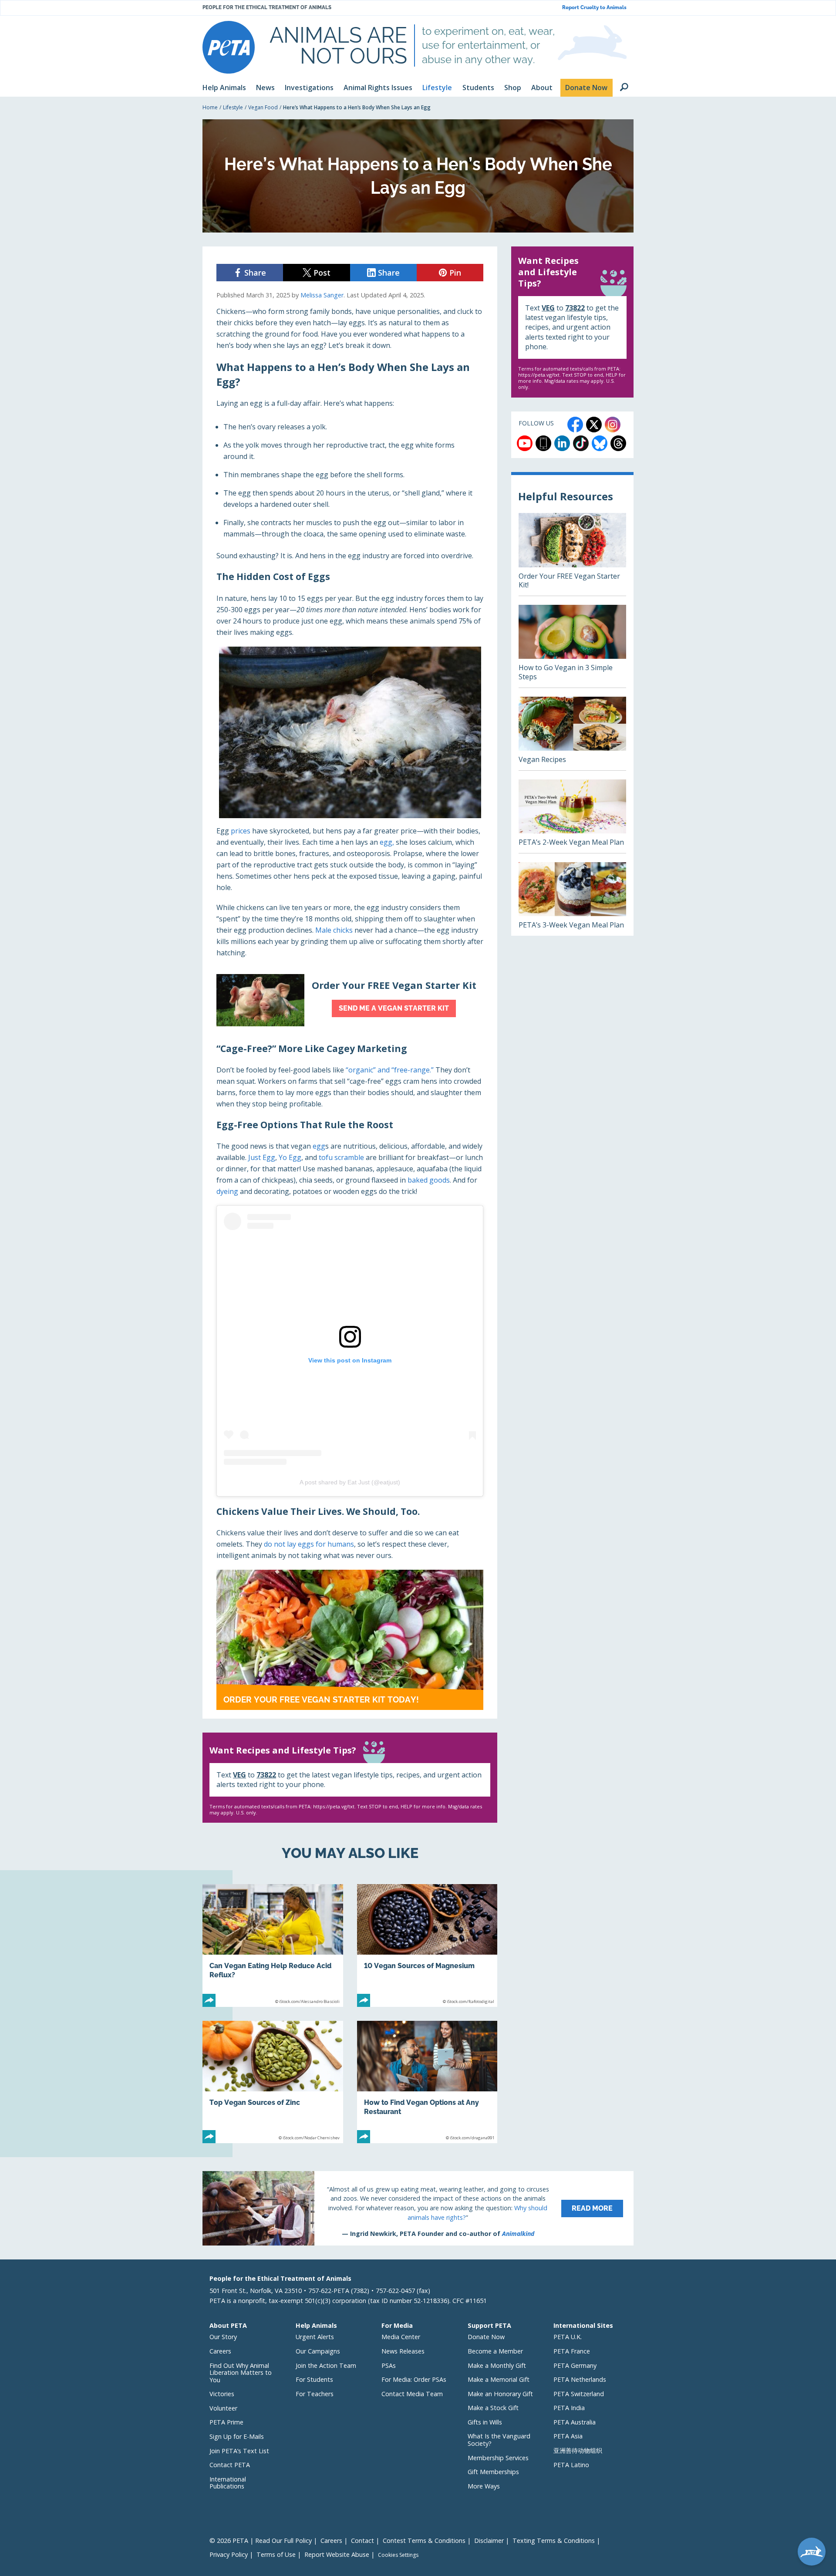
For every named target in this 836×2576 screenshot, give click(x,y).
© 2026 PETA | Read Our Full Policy (261, 2541)
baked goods (429, 1180)
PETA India (569, 2408)
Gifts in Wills (485, 2422)
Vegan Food (263, 107)
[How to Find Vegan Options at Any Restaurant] (427, 2082)
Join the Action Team (326, 2365)
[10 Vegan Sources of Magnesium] (427, 1945)
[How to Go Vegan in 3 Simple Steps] (572, 646)
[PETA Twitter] (594, 425)
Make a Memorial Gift (499, 2379)
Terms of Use (276, 2554)
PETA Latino (571, 2465)
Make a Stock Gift (493, 2408)
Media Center (401, 2337)
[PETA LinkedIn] (562, 443)
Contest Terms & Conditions (424, 2541)
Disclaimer (489, 2541)
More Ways (484, 2486)
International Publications (228, 2483)
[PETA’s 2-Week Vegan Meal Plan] (572, 816)
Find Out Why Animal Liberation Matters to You (241, 2373)
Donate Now (486, 2337)
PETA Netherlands (580, 2379)
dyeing (227, 1191)
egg (319, 1146)
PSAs (389, 2365)
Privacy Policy (229, 2554)
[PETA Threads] (618, 443)
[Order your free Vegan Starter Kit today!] (350, 1640)
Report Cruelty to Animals (594, 8)
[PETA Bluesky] (600, 443)
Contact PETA (230, 2465)
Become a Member (495, 2351)
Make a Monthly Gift (497, 2365)
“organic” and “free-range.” (390, 1070)
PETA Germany (575, 2365)
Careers (220, 2351)
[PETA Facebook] (575, 425)
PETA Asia (568, 2436)
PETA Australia (575, 2422)
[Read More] (418, 2208)
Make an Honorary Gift (500, 2394)
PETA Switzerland (579, 2394)
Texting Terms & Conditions (554, 2541)
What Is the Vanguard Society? (499, 2440)
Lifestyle (233, 107)
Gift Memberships (493, 2472)
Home (210, 107)
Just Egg (262, 1157)
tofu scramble (341, 1157)
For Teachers (315, 2394)
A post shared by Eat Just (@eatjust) (350, 1482)
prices (241, 831)
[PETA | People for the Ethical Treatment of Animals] (229, 47)
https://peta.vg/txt (334, 1806)
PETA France (572, 2351)
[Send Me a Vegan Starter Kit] (350, 1000)
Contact (362, 2541)
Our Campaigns (318, 2351)
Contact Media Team (412, 2394)
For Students (314, 2379)
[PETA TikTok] (581, 443)
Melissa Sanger (322, 295)
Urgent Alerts (315, 2337)
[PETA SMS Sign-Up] (543, 443)
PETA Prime (226, 2422)
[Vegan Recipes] (572, 733)
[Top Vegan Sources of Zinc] (273, 2082)
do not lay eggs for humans (309, 1544)
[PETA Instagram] (613, 425)
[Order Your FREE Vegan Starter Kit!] (572, 554)
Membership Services (498, 2458)
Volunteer (223, 2408)
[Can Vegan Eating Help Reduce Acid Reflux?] (273, 1945)
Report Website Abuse (337, 2554)
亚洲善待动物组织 (578, 2450)
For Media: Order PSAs (414, 2379)
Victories (222, 2394)
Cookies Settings (398, 2555)
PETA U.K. (568, 2337)
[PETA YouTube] (525, 443)
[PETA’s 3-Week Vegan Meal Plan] (572, 899)
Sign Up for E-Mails (237, 2436)
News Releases (403, 2351)
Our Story (223, 2337)
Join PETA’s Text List (239, 2451)
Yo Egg (290, 1157)
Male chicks (334, 930)
